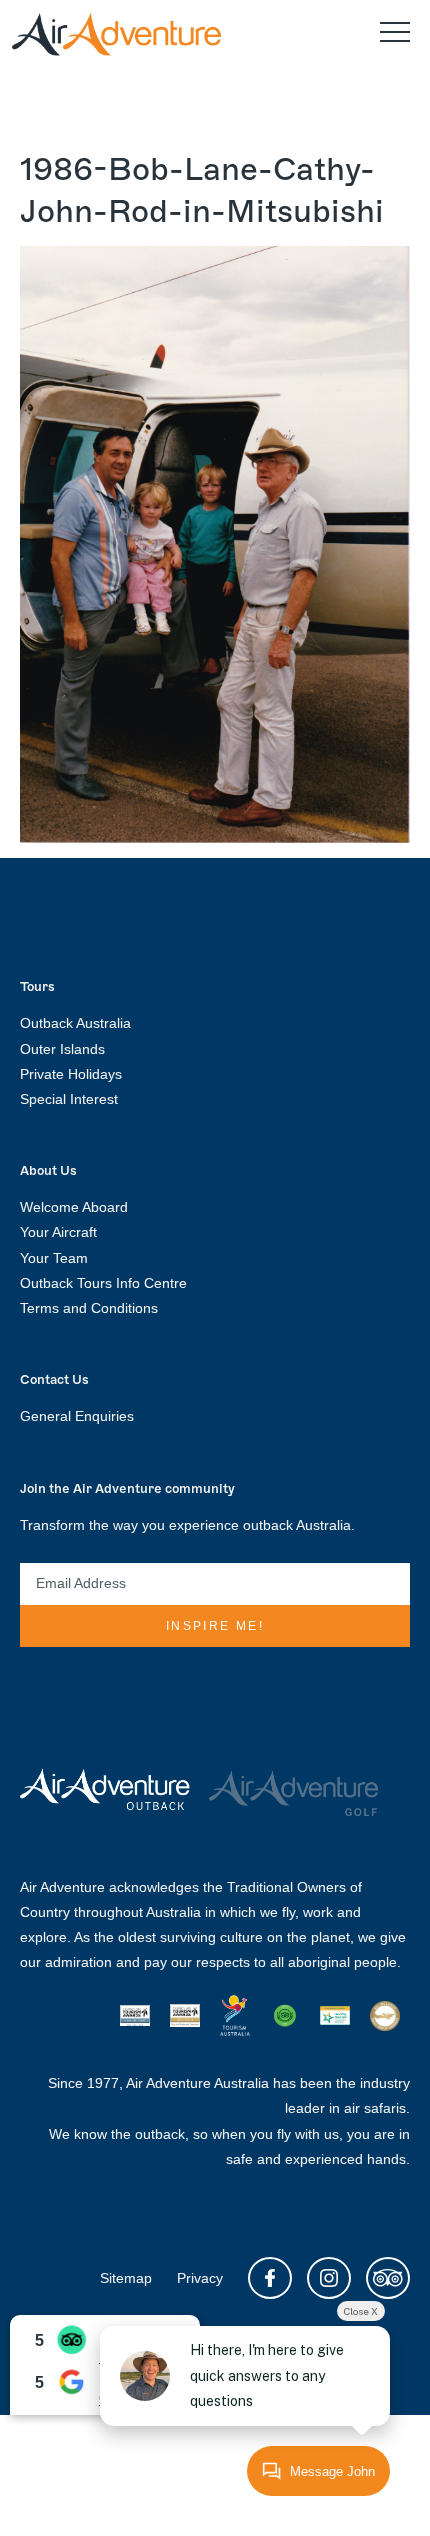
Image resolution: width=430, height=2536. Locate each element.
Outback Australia (75, 1023)
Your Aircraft (58, 1232)
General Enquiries (77, 1416)
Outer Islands (62, 1049)
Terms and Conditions (89, 1308)
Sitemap (126, 2278)
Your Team (54, 1258)
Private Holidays (71, 1074)
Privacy (200, 2278)
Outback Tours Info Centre (103, 1283)
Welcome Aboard (74, 1207)
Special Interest (69, 1099)
